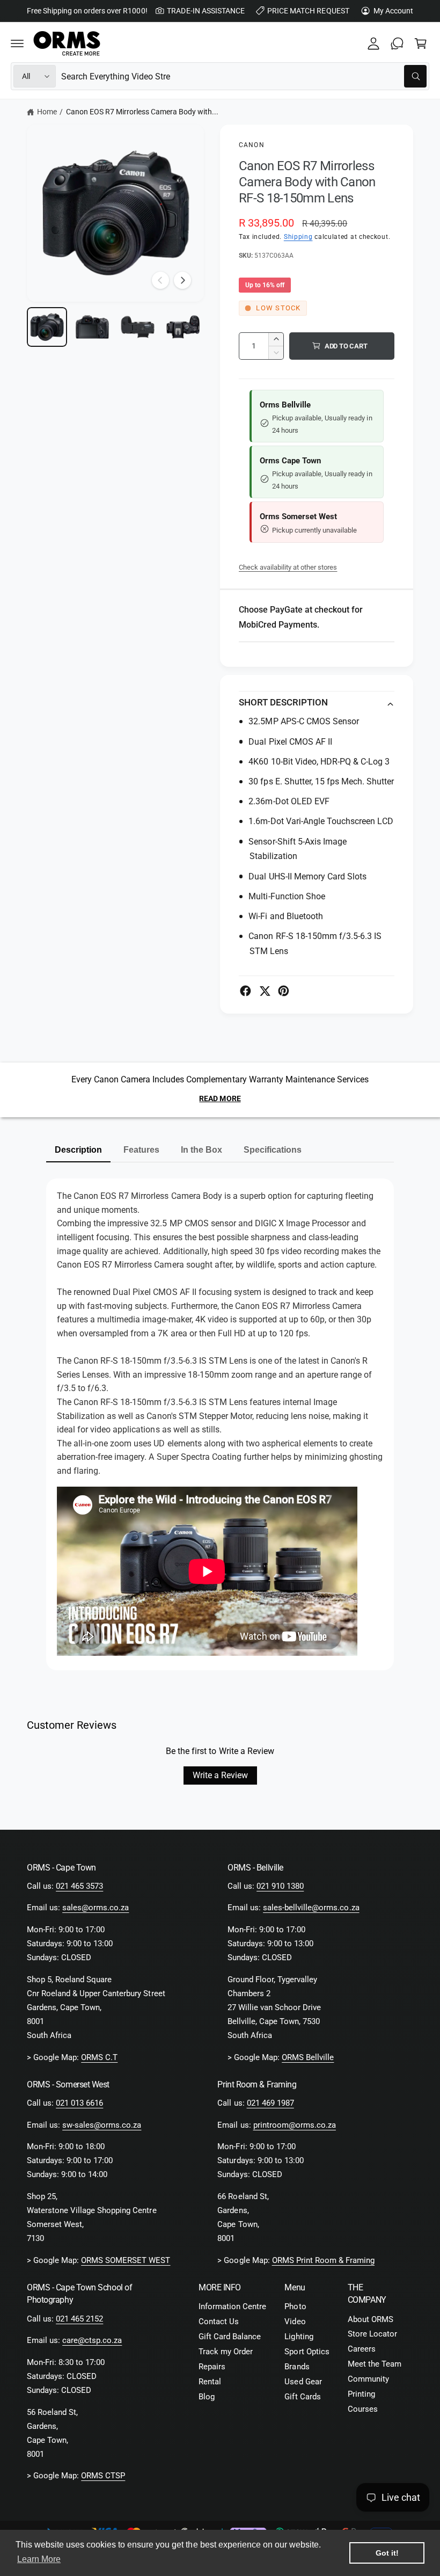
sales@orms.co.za (96, 1908)
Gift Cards (302, 2397)
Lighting (299, 2337)
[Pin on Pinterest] (284, 991)
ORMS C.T (99, 2058)
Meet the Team (375, 2364)
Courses (363, 2409)
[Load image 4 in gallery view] (183, 327)
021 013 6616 (79, 2103)
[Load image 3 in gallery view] (138, 327)
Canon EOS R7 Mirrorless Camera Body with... (142, 112)
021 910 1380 (280, 1886)
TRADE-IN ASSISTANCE (206, 11)
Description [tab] (78, 1150)
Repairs (212, 2367)
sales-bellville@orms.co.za (311, 1908)
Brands (297, 2367)
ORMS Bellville (308, 2058)
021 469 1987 (270, 2103)
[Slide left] (160, 280)
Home (47, 112)
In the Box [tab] (201, 1150)
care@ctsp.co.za (92, 2341)
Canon (252, 145)
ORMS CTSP (103, 2476)
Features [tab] (141, 1150)
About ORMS (371, 2320)
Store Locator (372, 2334)
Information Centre (232, 2307)
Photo (295, 2307)
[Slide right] (182, 280)
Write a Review (220, 1775)
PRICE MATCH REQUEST (308, 11)
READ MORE (220, 1098)
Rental (210, 2382)
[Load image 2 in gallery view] (93, 327)
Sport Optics (307, 2352)
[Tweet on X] (265, 991)
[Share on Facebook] (245, 991)
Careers (362, 2349)
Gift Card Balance (230, 2337)
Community (368, 2379)
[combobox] (244, 76)
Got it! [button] (387, 2553)
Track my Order (226, 2352)
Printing (361, 2394)
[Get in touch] (397, 43)
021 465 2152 (79, 2319)
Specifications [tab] (273, 1150)
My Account (393, 11)
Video (295, 2322)
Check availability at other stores (288, 567)
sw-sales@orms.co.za (102, 2125)
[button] (17, 43)
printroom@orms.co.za (295, 2125)
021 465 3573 (79, 1886)
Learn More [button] (39, 2559)
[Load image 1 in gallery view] (47, 327)
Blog (207, 2397)
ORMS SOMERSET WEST (126, 2261)
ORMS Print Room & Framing (323, 2261)
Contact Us (219, 2322)
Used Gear (303, 2382)
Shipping (298, 237)
